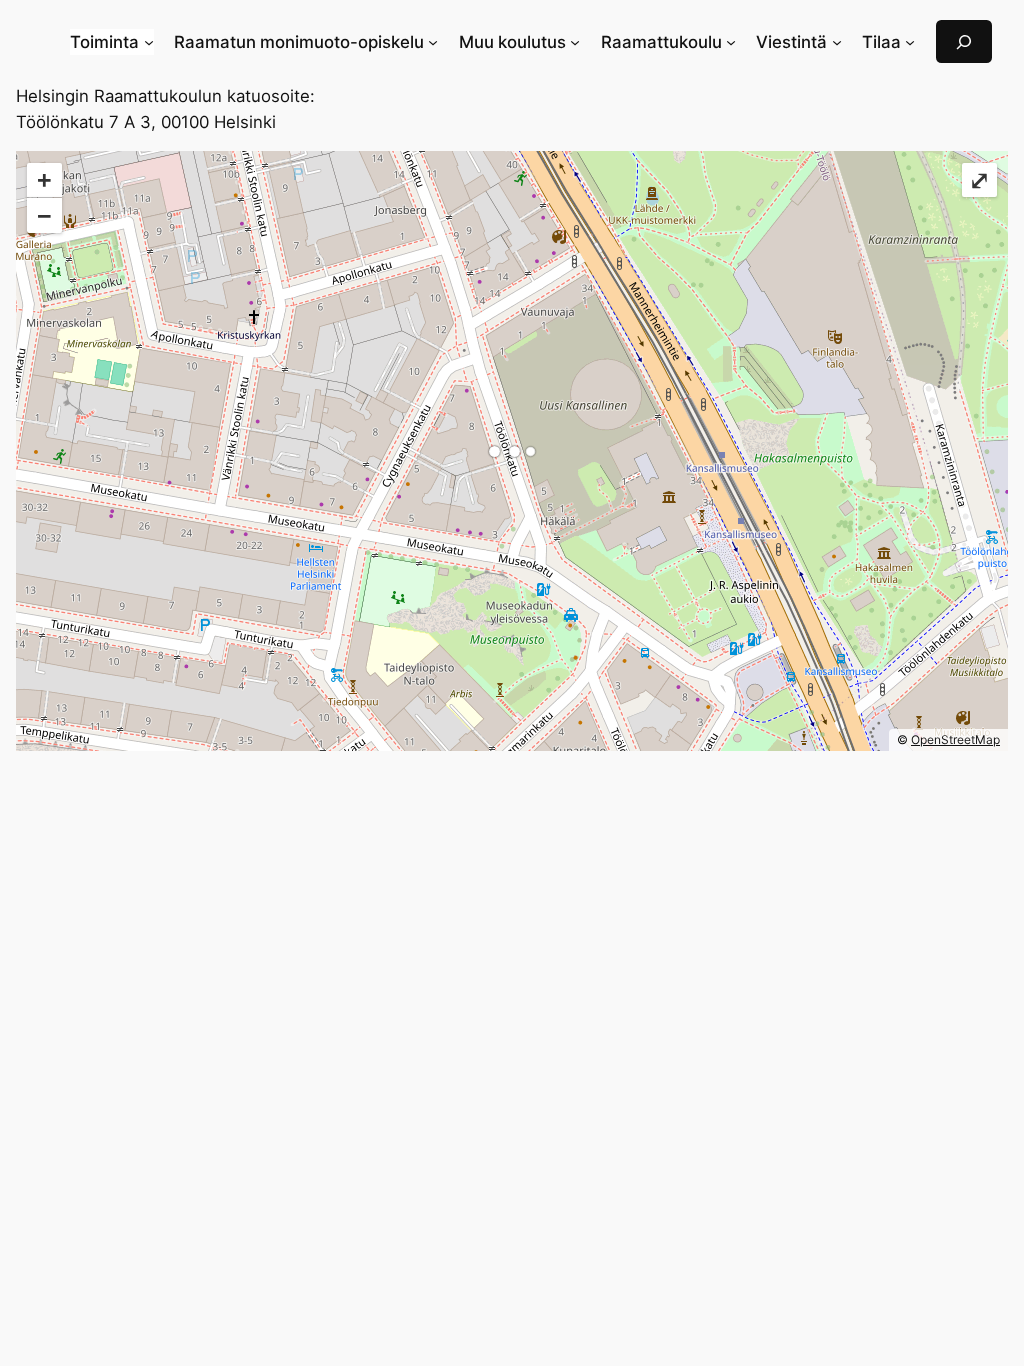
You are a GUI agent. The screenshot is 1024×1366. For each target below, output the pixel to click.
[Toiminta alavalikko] (149, 42)
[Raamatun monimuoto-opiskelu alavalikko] (433, 42)
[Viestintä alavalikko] (837, 42)
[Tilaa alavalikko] (910, 42)
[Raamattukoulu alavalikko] (731, 42)
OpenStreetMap (955, 739)
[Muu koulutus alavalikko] (575, 42)
